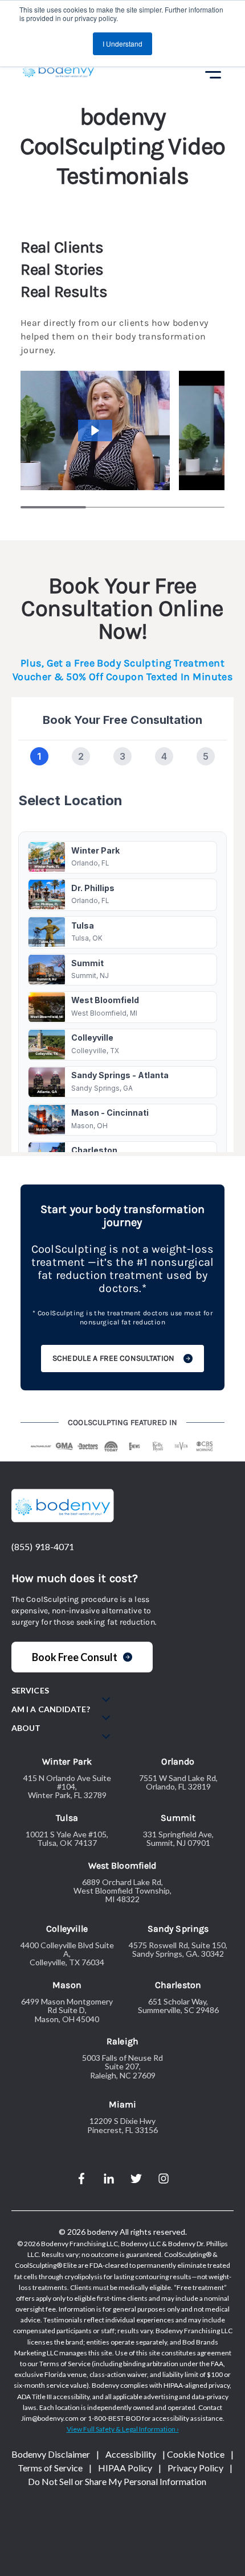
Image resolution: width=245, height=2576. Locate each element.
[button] (95, 430)
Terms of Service (50, 2468)
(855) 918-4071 (43, 1546)
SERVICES (30, 1691)
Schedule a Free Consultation (113, 1358)
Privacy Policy (195, 2468)
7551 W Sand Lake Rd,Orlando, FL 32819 (178, 1782)
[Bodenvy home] (58, 72)
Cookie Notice (196, 2454)
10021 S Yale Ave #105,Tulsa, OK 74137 (67, 1839)
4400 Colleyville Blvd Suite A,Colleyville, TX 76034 (67, 1954)
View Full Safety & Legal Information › (123, 2429)
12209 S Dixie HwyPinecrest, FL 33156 (122, 2125)
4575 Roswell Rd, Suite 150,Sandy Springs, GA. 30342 (178, 1950)
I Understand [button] (122, 44)
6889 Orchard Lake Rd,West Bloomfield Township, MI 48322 (122, 1891)
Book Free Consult (75, 1657)
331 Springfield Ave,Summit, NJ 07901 (178, 1839)
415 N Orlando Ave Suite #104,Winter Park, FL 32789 (67, 1787)
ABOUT (26, 1728)
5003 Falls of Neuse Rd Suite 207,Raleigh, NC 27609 (122, 2066)
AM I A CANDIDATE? (51, 1709)
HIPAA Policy (125, 2468)
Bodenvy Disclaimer (51, 2454)
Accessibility (131, 2454)
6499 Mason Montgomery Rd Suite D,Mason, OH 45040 (67, 2010)
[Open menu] (211, 72)
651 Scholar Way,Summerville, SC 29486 (178, 2006)
